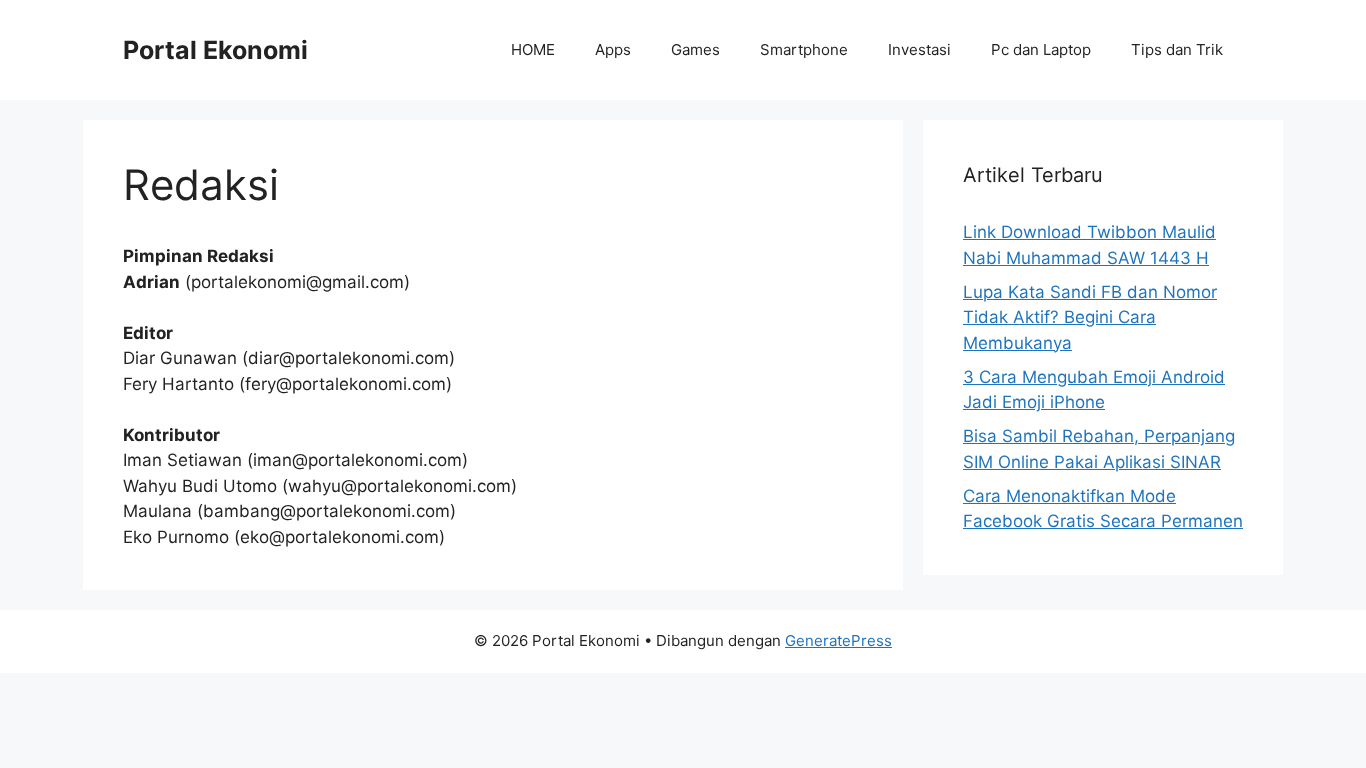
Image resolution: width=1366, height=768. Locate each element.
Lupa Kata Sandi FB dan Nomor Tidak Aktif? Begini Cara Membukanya (1090, 317)
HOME (533, 49)
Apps (613, 49)
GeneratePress (838, 640)
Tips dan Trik (1177, 49)
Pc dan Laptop (1041, 49)
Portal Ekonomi (215, 50)
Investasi (919, 49)
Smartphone (804, 49)
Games (695, 49)
